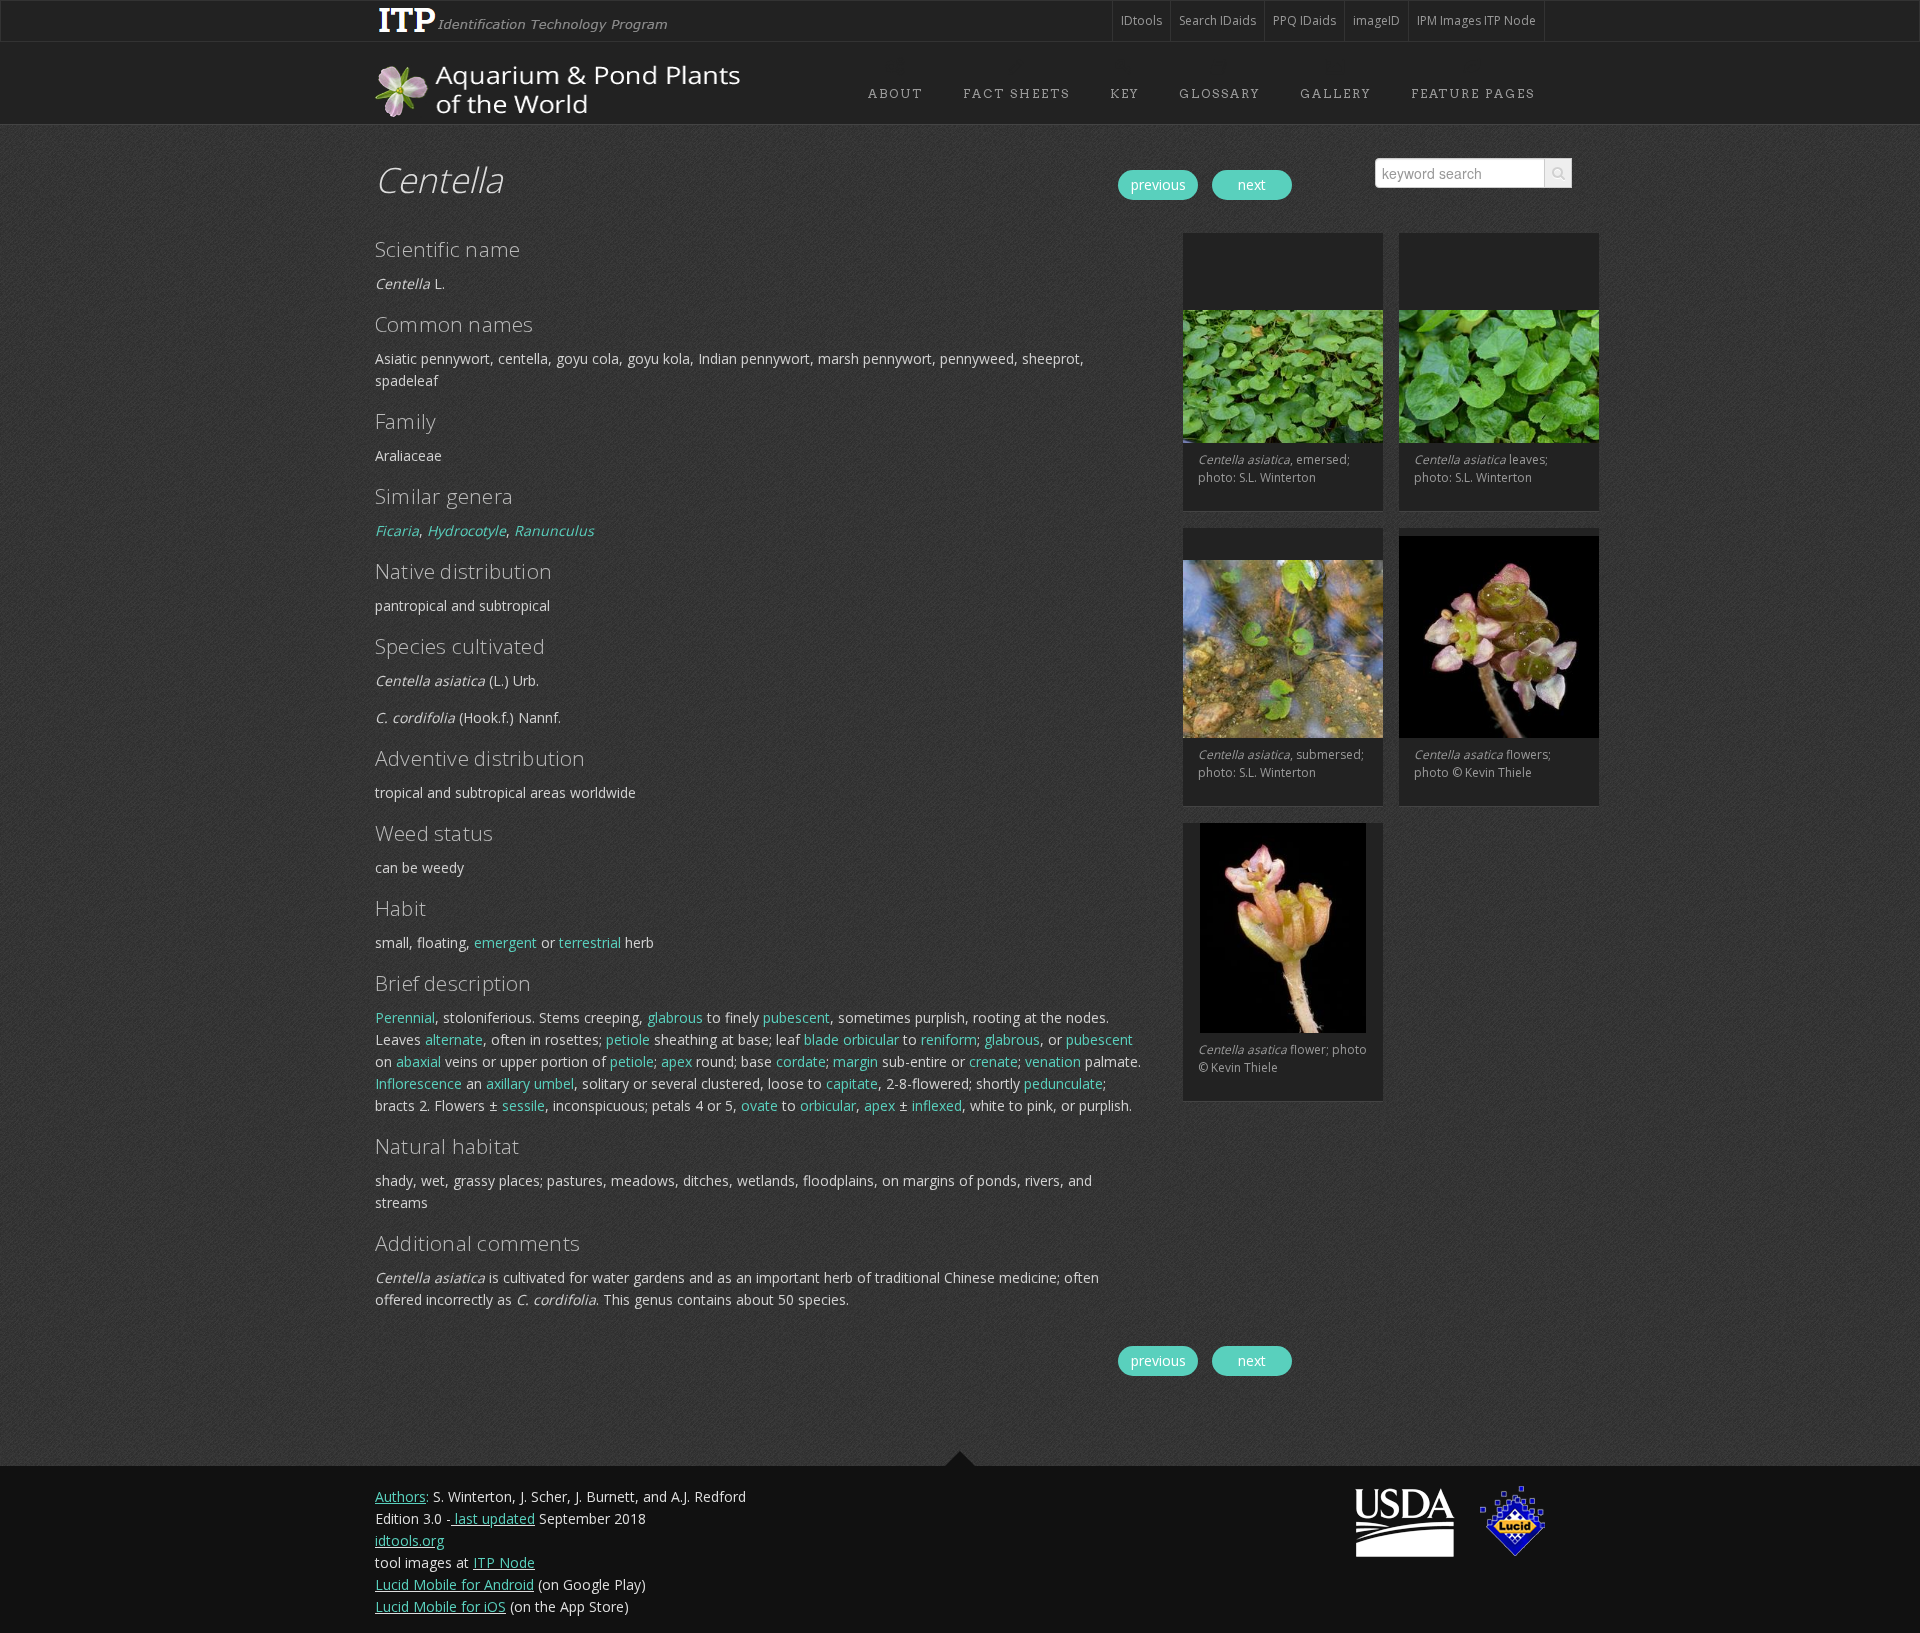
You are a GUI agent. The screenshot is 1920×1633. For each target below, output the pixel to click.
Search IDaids (1217, 20)
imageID (1376, 20)
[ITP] (524, 11)
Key (1124, 93)
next (1252, 184)
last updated (495, 1518)
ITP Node (504, 1562)
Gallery (1335, 93)
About (895, 93)
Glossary (1219, 93)
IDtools (1141, 20)
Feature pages (1473, 93)
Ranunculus (554, 530)
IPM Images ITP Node (1476, 20)
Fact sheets (1016, 93)
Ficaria (397, 530)
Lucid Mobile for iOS (440, 1606)
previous (1158, 184)
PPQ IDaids (1304, 20)
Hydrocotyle (466, 530)
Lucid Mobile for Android (454, 1584)
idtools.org (409, 1540)
